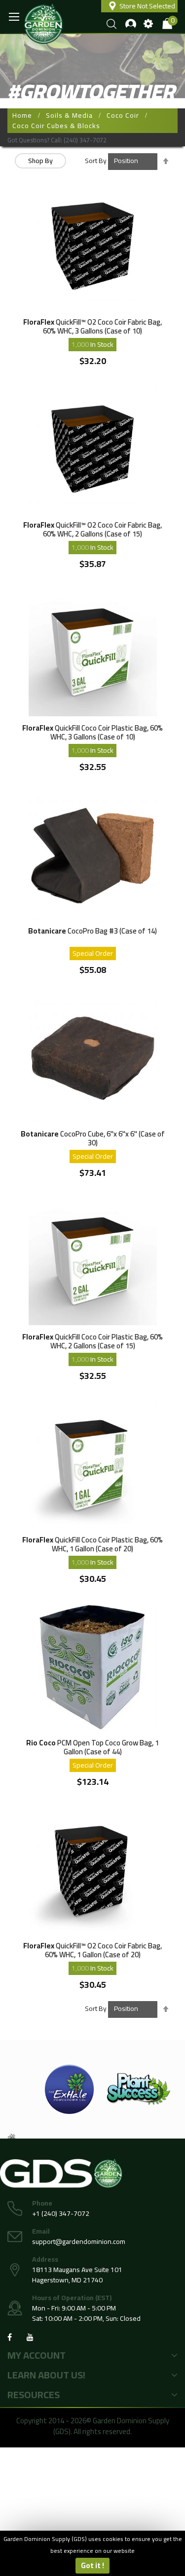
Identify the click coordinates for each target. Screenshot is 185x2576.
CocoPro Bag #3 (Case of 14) (92, 932)
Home (22, 115)
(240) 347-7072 (85, 140)
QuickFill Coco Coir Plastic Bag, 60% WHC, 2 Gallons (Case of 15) (92, 1341)
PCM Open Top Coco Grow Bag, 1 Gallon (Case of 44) (92, 1747)
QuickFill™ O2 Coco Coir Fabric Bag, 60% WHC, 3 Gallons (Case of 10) (92, 326)
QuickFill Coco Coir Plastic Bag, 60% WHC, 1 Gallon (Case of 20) (92, 1544)
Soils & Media (69, 115)
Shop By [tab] (40, 161)
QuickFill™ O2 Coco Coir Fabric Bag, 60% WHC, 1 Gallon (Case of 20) (92, 1950)
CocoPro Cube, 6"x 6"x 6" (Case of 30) (93, 1138)
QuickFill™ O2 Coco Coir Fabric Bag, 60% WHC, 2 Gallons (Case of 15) (92, 529)
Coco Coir (123, 115)
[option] (70, 2089)
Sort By (96, 161)
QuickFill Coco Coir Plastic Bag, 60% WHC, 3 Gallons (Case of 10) (92, 732)
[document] (92, 2553)
